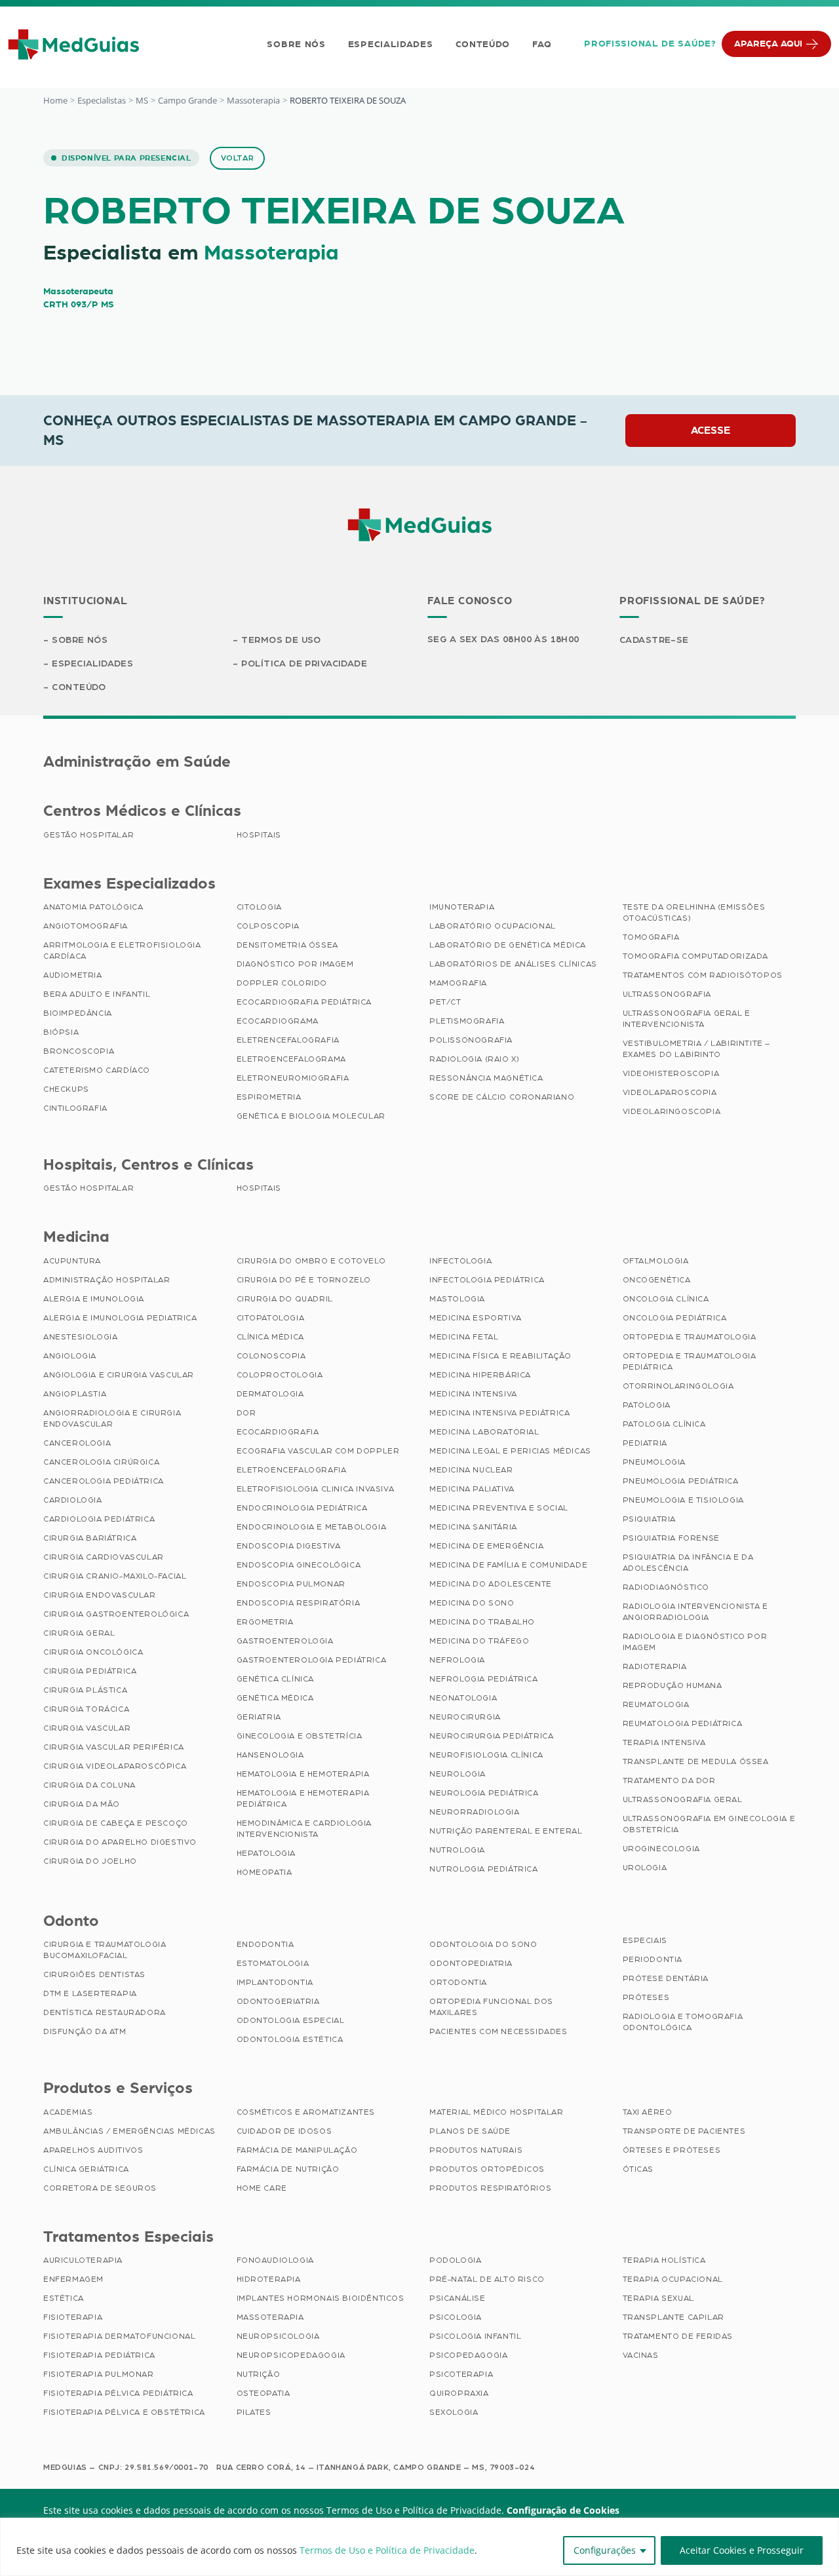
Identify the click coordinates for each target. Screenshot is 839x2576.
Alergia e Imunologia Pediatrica (120, 1318)
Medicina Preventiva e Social (499, 1508)
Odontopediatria (471, 1963)
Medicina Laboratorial (484, 1432)
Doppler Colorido (282, 983)
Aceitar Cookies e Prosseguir (742, 2550)
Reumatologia (656, 1704)
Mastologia (457, 1299)
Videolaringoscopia (672, 1111)
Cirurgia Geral (79, 1633)
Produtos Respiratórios (490, 2188)
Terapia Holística (664, 2260)
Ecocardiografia (278, 1432)
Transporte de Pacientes (684, 2131)
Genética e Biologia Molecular (311, 1116)
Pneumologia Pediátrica (681, 1481)
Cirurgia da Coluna (89, 1785)
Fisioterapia (73, 2317)
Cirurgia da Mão (82, 1804)
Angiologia (70, 1356)
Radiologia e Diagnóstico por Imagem (695, 1642)
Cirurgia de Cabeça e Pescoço (116, 1823)
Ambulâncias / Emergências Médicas (129, 2131)
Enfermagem (73, 2279)
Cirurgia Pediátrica (90, 1671)
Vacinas (641, 2355)
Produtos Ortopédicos (487, 2169)
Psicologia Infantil (475, 2336)
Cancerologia (77, 1443)
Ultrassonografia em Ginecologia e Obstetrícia (709, 1824)
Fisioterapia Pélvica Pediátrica (118, 2393)
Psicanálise (458, 2298)
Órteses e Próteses (672, 2150)
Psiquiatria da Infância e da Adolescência (688, 1563)
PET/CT (445, 1002)
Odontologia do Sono (483, 1944)
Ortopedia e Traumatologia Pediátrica (690, 1361)
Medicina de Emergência (486, 1546)
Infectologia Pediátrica (487, 1280)
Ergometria (265, 1622)
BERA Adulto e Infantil (97, 994)
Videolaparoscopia (670, 1092)
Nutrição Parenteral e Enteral (506, 1831)
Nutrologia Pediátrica (484, 1869)
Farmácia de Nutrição (288, 2169)
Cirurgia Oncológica (93, 1652)
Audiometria (73, 975)
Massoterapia (253, 100)
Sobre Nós (296, 45)
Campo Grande (187, 100)
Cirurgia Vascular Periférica (114, 1747)
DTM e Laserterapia (90, 1993)
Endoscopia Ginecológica (299, 1565)
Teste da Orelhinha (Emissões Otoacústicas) (694, 913)
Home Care (262, 2188)
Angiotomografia (86, 926)
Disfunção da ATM (85, 2031)
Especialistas (102, 100)
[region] (419, 2547)
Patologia (647, 1405)
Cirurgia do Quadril (285, 1299)
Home (55, 100)
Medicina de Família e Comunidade (508, 1565)
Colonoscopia (271, 1356)
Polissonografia (471, 1040)
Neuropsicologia (278, 2336)
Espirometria (269, 1097)
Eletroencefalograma (291, 1059)
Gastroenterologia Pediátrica (312, 1660)
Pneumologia (654, 1462)
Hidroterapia (269, 2279)
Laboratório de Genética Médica (508, 945)
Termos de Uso (281, 640)
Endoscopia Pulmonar (291, 1584)
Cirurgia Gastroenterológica (116, 1614)
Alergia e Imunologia (94, 1299)
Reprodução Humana (673, 1685)
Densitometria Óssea (287, 945)
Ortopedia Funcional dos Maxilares (491, 2007)
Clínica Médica (270, 1337)
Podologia (455, 2260)
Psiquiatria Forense (671, 1538)
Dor (246, 1413)
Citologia (259, 907)
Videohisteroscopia (671, 1073)
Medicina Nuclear (471, 1470)
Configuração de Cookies (563, 2510)
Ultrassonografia (667, 994)
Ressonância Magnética (486, 1078)
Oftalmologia (656, 1261)
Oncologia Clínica (666, 1299)
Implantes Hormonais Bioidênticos (321, 2298)
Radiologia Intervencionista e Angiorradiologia (695, 1612)
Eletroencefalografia (292, 1470)
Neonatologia (463, 1698)
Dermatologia (270, 1394)
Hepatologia (266, 1853)
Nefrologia (457, 1660)
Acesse (711, 431)
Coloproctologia (280, 1375)
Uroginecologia (661, 1849)
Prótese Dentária (666, 1978)
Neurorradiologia (475, 1812)
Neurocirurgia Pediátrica (491, 1736)
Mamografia (458, 983)
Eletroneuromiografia (293, 1078)
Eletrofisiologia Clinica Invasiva (316, 1489)
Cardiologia (73, 1500)
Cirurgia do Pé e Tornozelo (304, 1280)
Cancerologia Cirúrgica (101, 1462)
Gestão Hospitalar (88, 835)
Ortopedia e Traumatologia (690, 1337)
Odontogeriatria (278, 2001)
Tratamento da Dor (669, 1780)
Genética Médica (275, 1698)
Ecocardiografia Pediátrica (304, 1002)
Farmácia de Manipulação (297, 2150)
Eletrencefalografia (288, 1040)
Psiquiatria (650, 1519)
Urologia (645, 1868)
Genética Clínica (276, 1679)
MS (142, 100)
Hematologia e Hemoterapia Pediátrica (303, 1798)
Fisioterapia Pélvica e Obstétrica (124, 2412)
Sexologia (454, 2412)
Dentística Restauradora (105, 2012)
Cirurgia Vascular (87, 1728)
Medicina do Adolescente (491, 1584)
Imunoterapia (462, 907)
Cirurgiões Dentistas (94, 1974)
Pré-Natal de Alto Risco (487, 2279)
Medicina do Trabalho (482, 1622)
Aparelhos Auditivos (93, 2150)
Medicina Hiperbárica (480, 1375)
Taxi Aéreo (648, 2112)
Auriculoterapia (83, 2260)
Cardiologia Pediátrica (99, 1519)
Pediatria (645, 1443)
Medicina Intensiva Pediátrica (499, 1413)
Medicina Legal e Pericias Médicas (510, 1451)
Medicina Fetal (464, 1337)
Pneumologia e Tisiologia (683, 1500)
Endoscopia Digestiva (289, 1546)
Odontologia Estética (290, 2039)
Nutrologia (457, 1850)
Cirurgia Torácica (86, 1709)
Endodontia (265, 1944)
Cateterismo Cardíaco (97, 1070)
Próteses (646, 1997)
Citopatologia (271, 1318)
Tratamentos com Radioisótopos (703, 975)
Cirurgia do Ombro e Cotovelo (311, 1261)
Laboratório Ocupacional (493, 926)
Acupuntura (72, 1261)
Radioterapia (655, 1666)
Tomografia (651, 937)
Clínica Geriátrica (86, 2169)
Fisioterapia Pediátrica (99, 2355)
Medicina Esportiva (476, 1318)
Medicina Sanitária (473, 1527)
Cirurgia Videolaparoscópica (115, 1766)
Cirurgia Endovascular (100, 1595)
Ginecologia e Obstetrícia (300, 1736)
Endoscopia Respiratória (299, 1603)
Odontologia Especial (291, 2020)
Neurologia (458, 1774)
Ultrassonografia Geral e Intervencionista (687, 1019)
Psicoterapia (461, 2374)
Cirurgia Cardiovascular (104, 1557)
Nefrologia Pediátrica (484, 1679)
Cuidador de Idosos (284, 2131)
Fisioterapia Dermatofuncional (119, 2336)
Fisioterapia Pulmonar (99, 2374)
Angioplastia (75, 1394)
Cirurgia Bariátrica (90, 1538)
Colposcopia (268, 926)
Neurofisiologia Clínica (486, 1755)
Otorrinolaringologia (678, 1386)
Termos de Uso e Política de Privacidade (387, 2550)
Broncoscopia (79, 1051)
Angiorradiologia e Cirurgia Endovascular (112, 1418)
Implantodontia (275, 1982)
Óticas (638, 2169)
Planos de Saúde (470, 2131)
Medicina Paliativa (472, 1489)
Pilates (254, 2412)
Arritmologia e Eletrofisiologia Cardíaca (122, 951)
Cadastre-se (654, 640)
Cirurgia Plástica (85, 1690)
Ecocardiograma (278, 1021)
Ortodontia (458, 1982)
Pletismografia (467, 1021)
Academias (68, 2112)
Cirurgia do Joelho (90, 1861)
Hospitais (259, 835)
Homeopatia (264, 1872)
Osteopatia (263, 2393)
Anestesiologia (80, 1337)
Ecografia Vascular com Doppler (318, 1451)
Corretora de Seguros (100, 2188)
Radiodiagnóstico (666, 1587)
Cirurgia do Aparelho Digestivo (120, 1842)
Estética (64, 2298)
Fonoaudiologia (275, 2260)
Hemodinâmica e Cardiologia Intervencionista (304, 1829)
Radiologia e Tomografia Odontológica (683, 2022)
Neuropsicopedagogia (291, 2355)
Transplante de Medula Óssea (696, 1761)
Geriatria (259, 1717)
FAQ (542, 45)
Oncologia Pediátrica (675, 1318)
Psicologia (456, 2317)
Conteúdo (483, 45)
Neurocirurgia (465, 1717)
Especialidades (391, 45)
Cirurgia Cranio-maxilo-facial (115, 1576)
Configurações (605, 2550)
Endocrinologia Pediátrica (302, 1508)
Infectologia (460, 1261)
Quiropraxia (459, 2393)
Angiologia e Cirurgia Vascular (119, 1375)
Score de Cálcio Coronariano (502, 1097)
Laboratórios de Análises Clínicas (513, 964)
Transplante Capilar (673, 2317)
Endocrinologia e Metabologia (312, 1527)
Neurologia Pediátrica (484, 1793)
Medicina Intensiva (473, 1394)
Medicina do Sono (472, 1603)
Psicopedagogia (468, 2355)
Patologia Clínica (664, 1424)
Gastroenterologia (285, 1641)
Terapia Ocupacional (673, 2279)
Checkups (66, 1089)
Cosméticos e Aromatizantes (306, 2112)
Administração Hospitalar (107, 1280)
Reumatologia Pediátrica (683, 1723)
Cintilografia (75, 1108)
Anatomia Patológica (93, 907)
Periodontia (653, 1959)
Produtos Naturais (476, 2150)
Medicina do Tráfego (479, 1641)
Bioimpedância (78, 1013)
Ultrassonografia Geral (683, 1799)
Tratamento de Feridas (678, 2336)
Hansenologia (270, 1755)
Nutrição (259, 2374)
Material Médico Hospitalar (497, 2112)
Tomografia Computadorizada (696, 956)
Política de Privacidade (304, 664)
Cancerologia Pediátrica (104, 1481)
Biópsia (61, 1032)
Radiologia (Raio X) (474, 1059)
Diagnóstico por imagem (295, 964)
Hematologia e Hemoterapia (303, 1774)
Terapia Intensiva (664, 1742)
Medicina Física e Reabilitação (500, 1356)
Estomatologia (273, 1963)
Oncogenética (657, 1280)
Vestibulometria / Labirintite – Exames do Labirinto (697, 1049)
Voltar (238, 158)
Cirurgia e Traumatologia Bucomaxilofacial (105, 1950)
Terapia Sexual (658, 2298)
